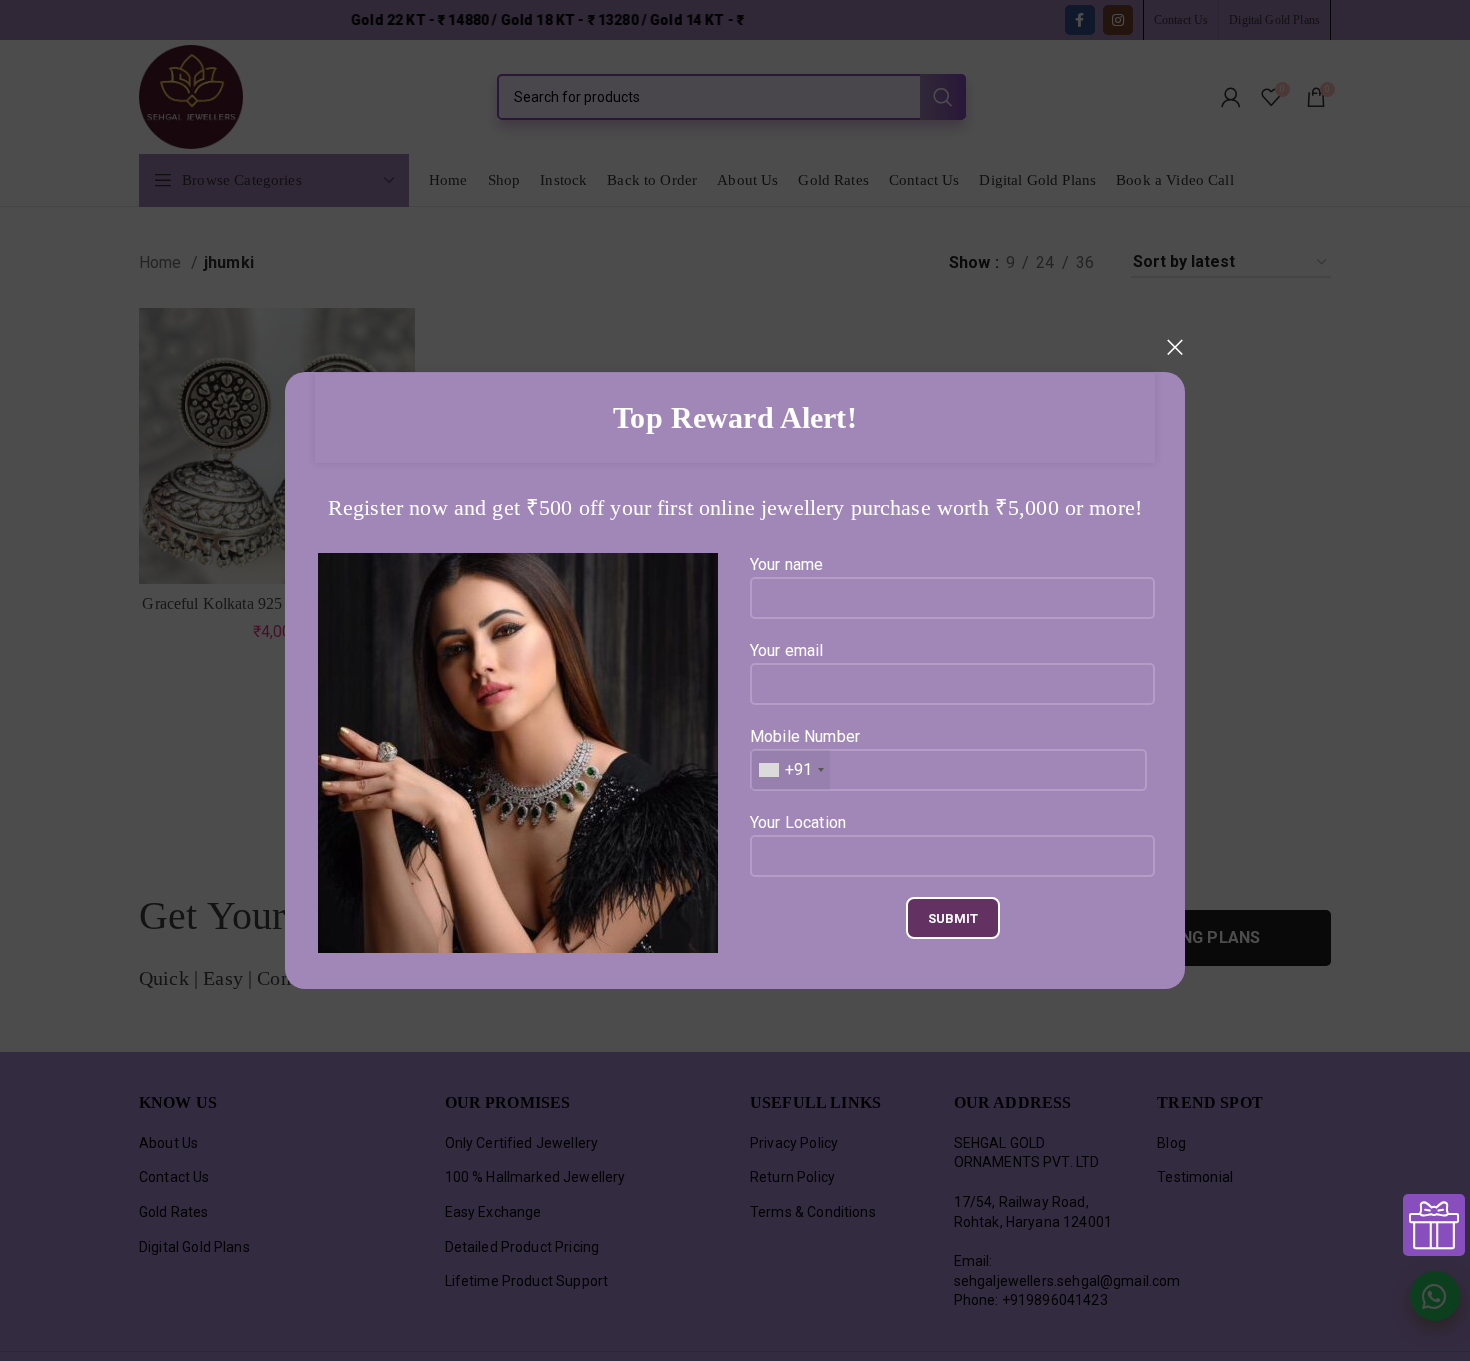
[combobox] (790, 770)
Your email (787, 650)
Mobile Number (805, 753)
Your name (786, 564)
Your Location (798, 822)
